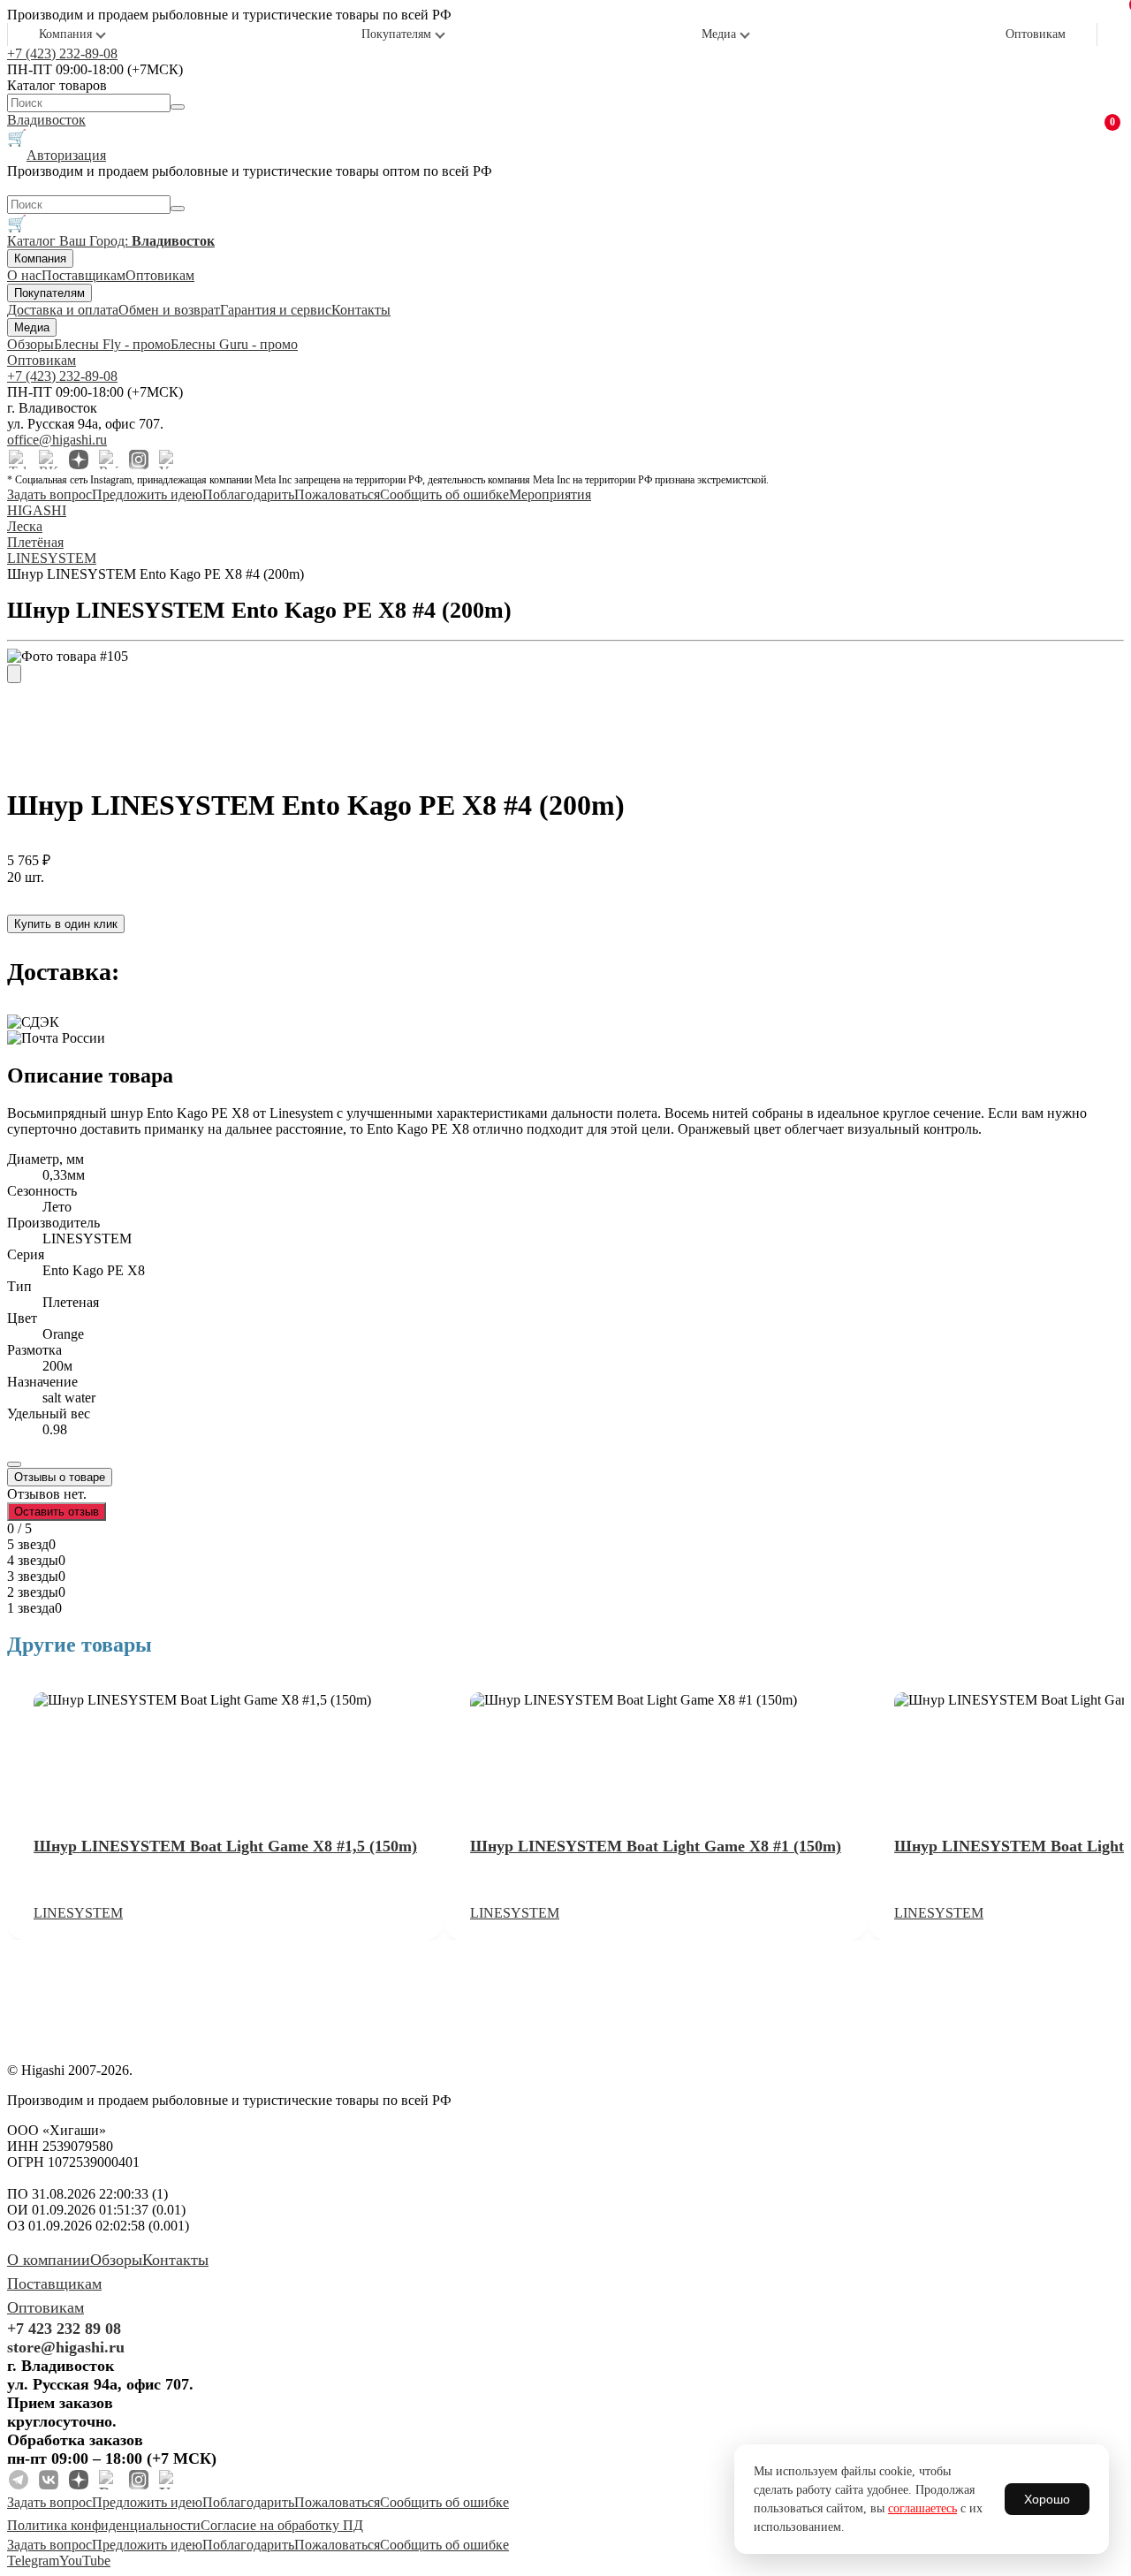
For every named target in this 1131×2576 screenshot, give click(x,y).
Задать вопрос (49, 494)
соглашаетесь (922, 2508)
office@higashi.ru (57, 440)
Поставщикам (83, 275)
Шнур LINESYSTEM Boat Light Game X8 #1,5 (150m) (225, 1846)
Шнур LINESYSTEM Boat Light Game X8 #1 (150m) (656, 1846)
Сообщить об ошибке (444, 494)
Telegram (33, 2561)
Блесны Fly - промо (112, 344)
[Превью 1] (14, 674)
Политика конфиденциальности (104, 2525)
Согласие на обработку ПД (282, 2525)
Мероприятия (550, 494)
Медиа (719, 34)
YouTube (85, 2561)
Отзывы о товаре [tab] (60, 1477)
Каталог (33, 241)
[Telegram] (19, 460)
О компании (49, 2260)
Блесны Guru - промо (234, 344)
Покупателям (396, 34)
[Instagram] (139, 460)
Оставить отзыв (57, 1512)
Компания (65, 34)
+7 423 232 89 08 (64, 2329)
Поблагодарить (248, 494)
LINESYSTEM (78, 1913)
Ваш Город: (137, 241)
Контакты (361, 310)
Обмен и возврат (169, 310)
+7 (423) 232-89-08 (62, 53)
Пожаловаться (337, 494)
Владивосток (46, 120)
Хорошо (1047, 2499)
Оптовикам (1036, 34)
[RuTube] (109, 460)
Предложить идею (147, 494)
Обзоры (30, 344)
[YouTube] (169, 460)
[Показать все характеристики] (14, 1464)
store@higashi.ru (66, 2347)
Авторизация (66, 155)
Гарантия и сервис (276, 310)
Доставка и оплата (63, 310)
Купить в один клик (66, 924)
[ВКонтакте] (49, 460)
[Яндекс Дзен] (79, 460)
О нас (24, 275)
